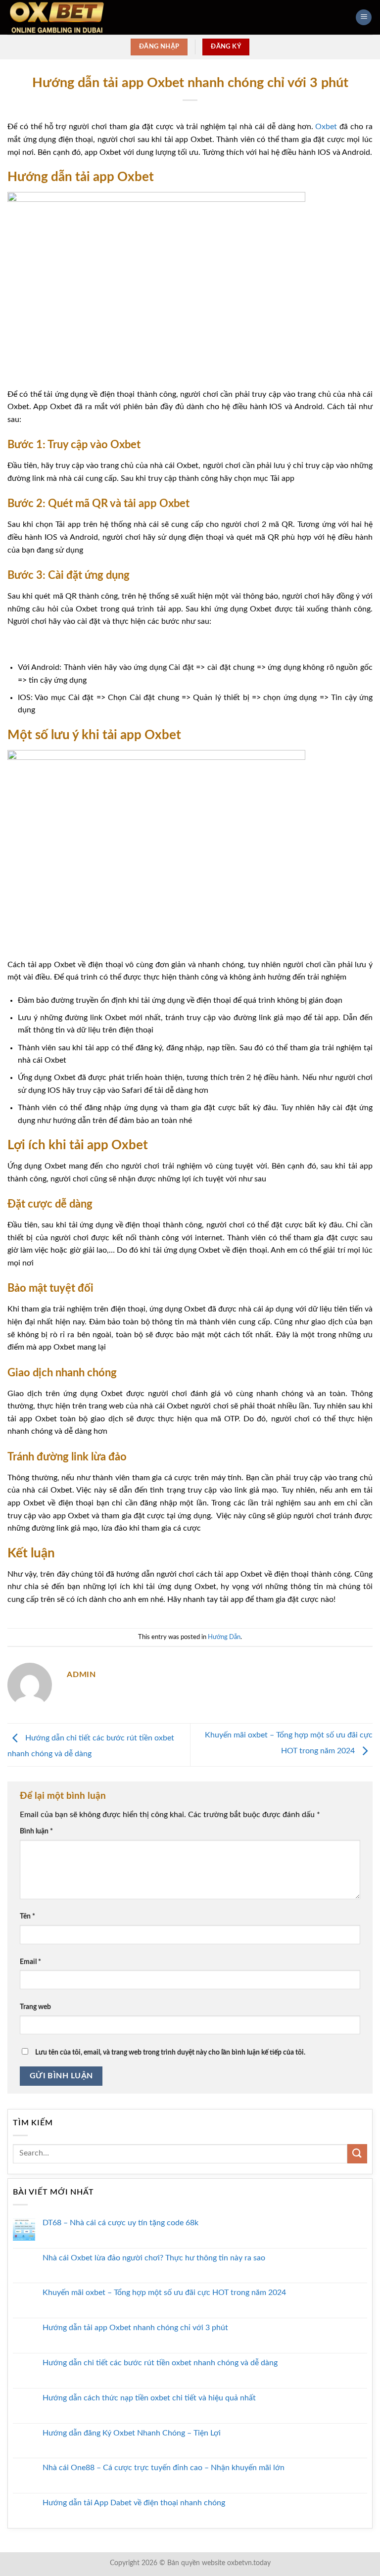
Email (30, 1962)
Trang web (35, 2007)
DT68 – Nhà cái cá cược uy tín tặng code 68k (120, 2223)
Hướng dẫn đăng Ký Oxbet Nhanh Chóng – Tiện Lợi (132, 2433)
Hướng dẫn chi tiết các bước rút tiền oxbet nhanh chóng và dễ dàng (161, 2363)
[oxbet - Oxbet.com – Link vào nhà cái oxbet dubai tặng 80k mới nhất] (57, 17)
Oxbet (326, 127)
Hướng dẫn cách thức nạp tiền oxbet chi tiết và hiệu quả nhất (149, 2398)
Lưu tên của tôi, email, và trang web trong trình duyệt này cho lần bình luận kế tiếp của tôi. (170, 2052)
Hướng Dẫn (224, 1637)
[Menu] (364, 18)
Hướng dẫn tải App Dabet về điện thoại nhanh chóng (134, 2503)
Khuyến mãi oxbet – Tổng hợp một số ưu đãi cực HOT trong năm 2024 (164, 2293)
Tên (27, 1916)
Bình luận (36, 1831)
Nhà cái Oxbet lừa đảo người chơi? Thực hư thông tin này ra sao (154, 2258)
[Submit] (357, 2154)
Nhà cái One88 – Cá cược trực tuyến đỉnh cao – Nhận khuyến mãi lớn (164, 2468)
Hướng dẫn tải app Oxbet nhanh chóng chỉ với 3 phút (135, 2328)
